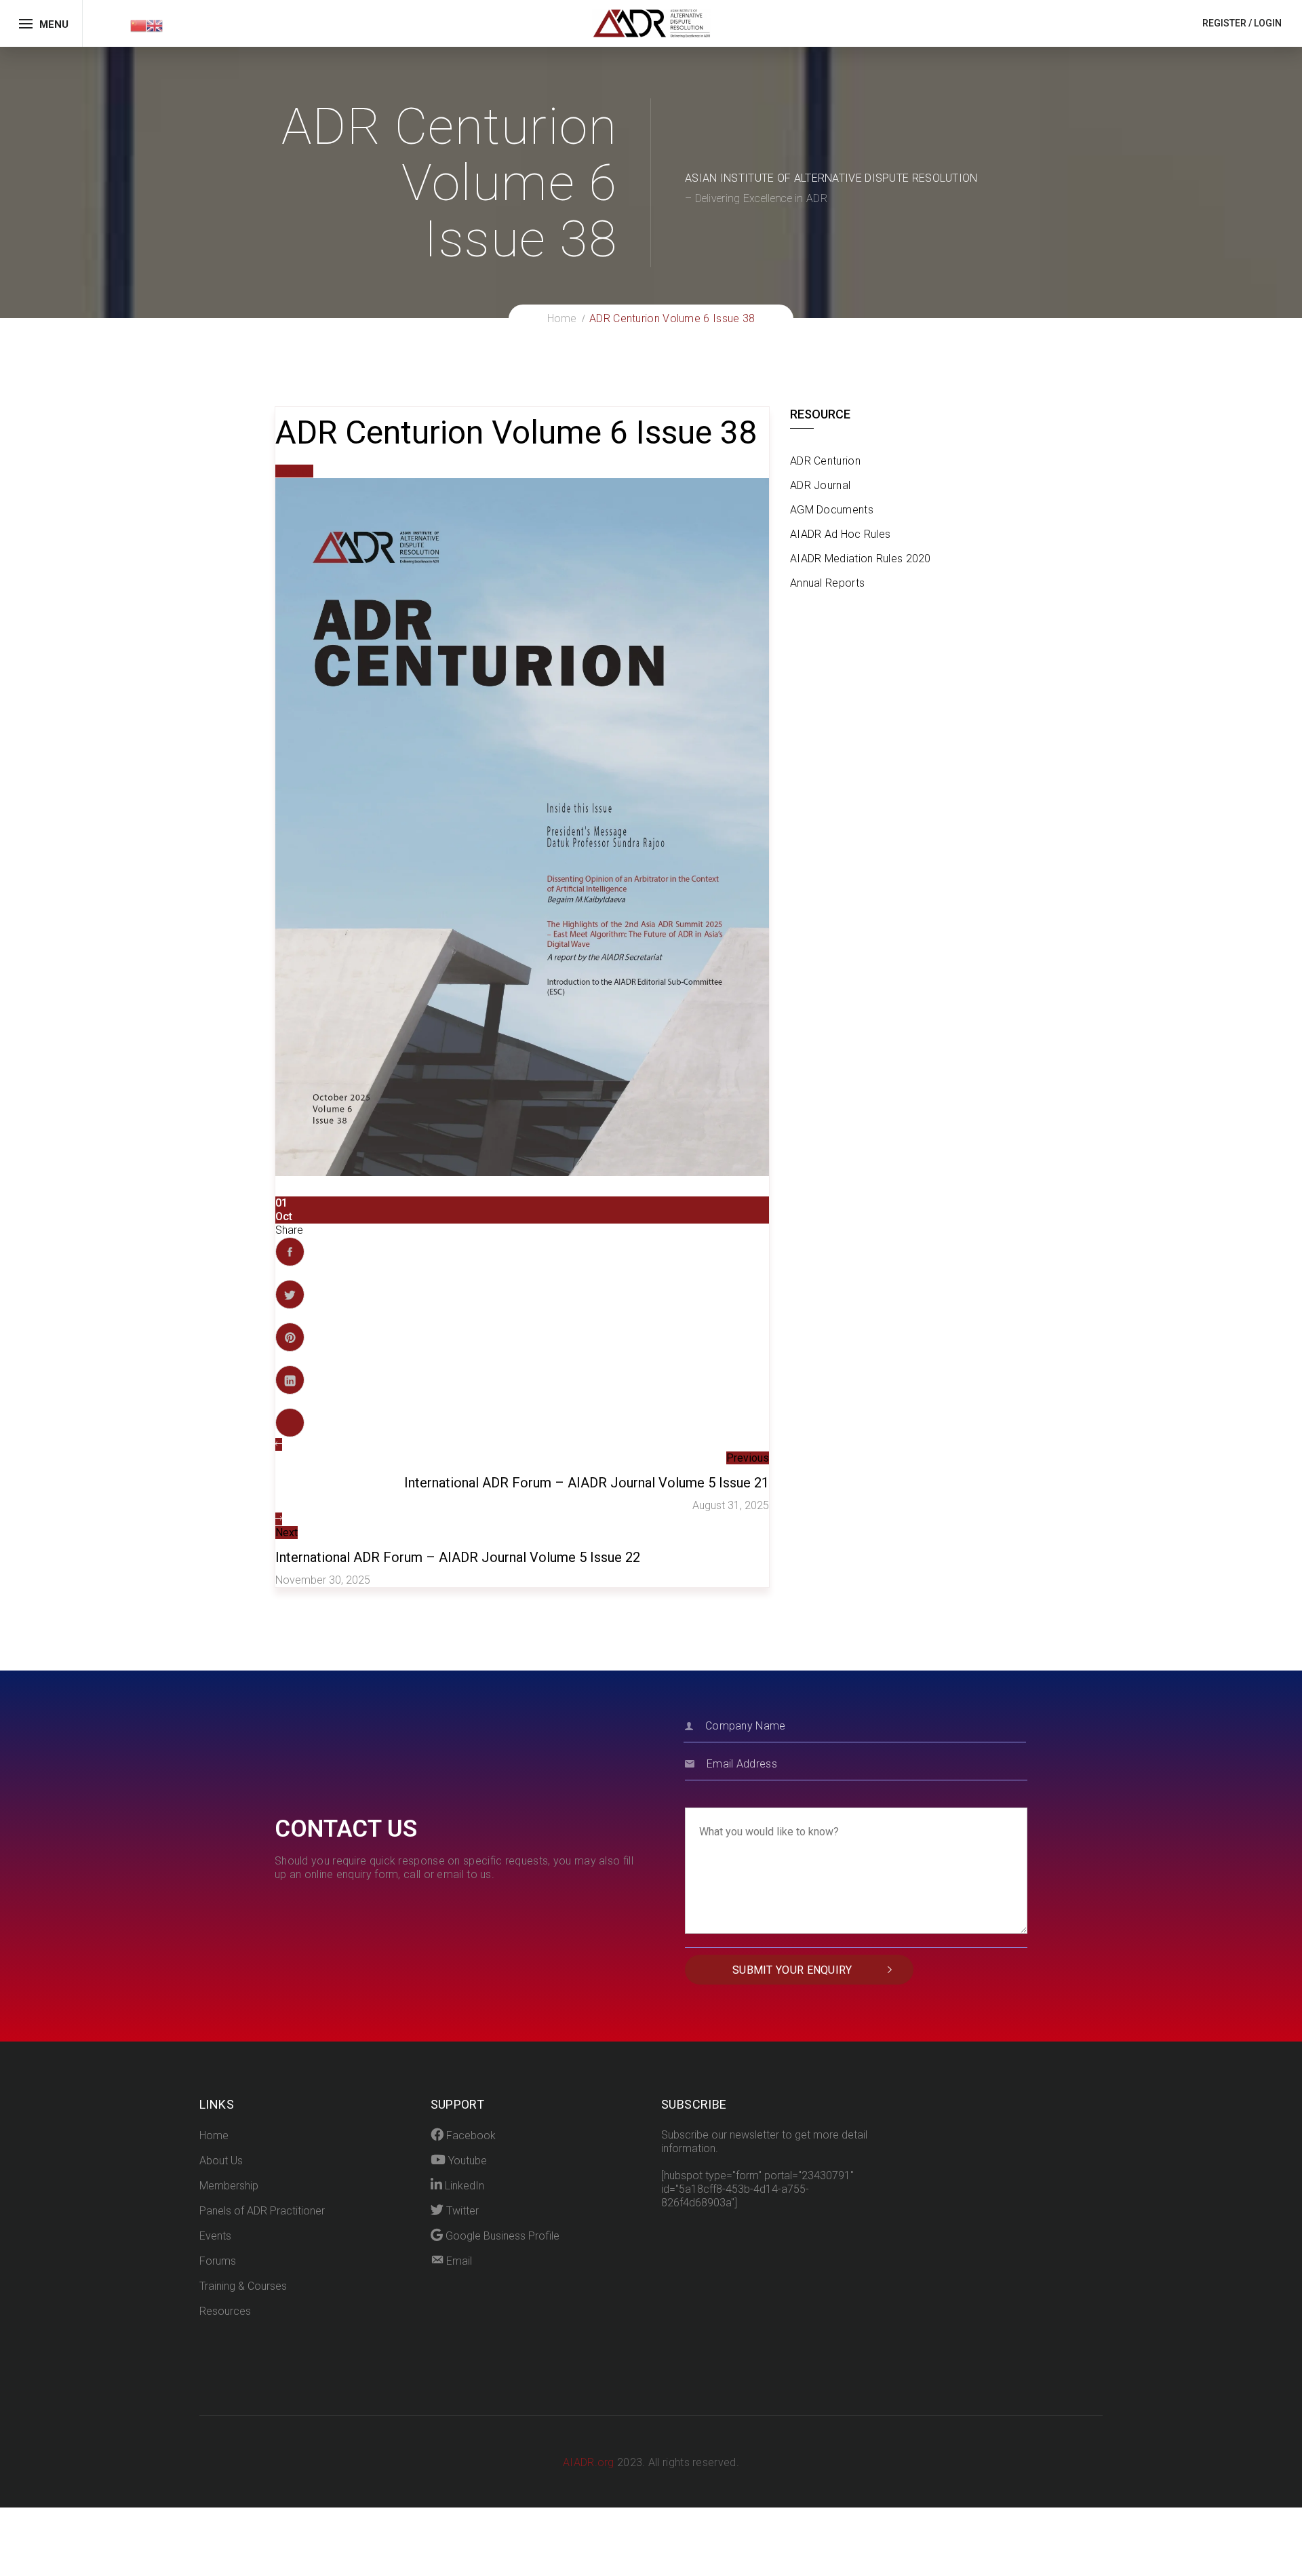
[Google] (290, 1423)
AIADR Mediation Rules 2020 (861, 559)
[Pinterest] (290, 1337)
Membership (229, 2186)
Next (287, 1533)
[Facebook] (290, 1252)
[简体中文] (138, 25)
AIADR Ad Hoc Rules (840, 534)
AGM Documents (832, 510)
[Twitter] (290, 1294)
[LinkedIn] (290, 1380)
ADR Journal (820, 485)
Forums (218, 2261)
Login (1268, 23)
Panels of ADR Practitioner (262, 2211)
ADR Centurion (825, 461)
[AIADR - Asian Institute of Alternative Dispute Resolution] (651, 23)
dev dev (294, 471)
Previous (748, 1458)
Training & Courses (243, 2286)
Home (214, 2135)
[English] (155, 25)
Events (215, 2236)
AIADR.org (590, 2462)
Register (1224, 23)
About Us (221, 2161)
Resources (225, 2311)
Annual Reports (827, 583)
